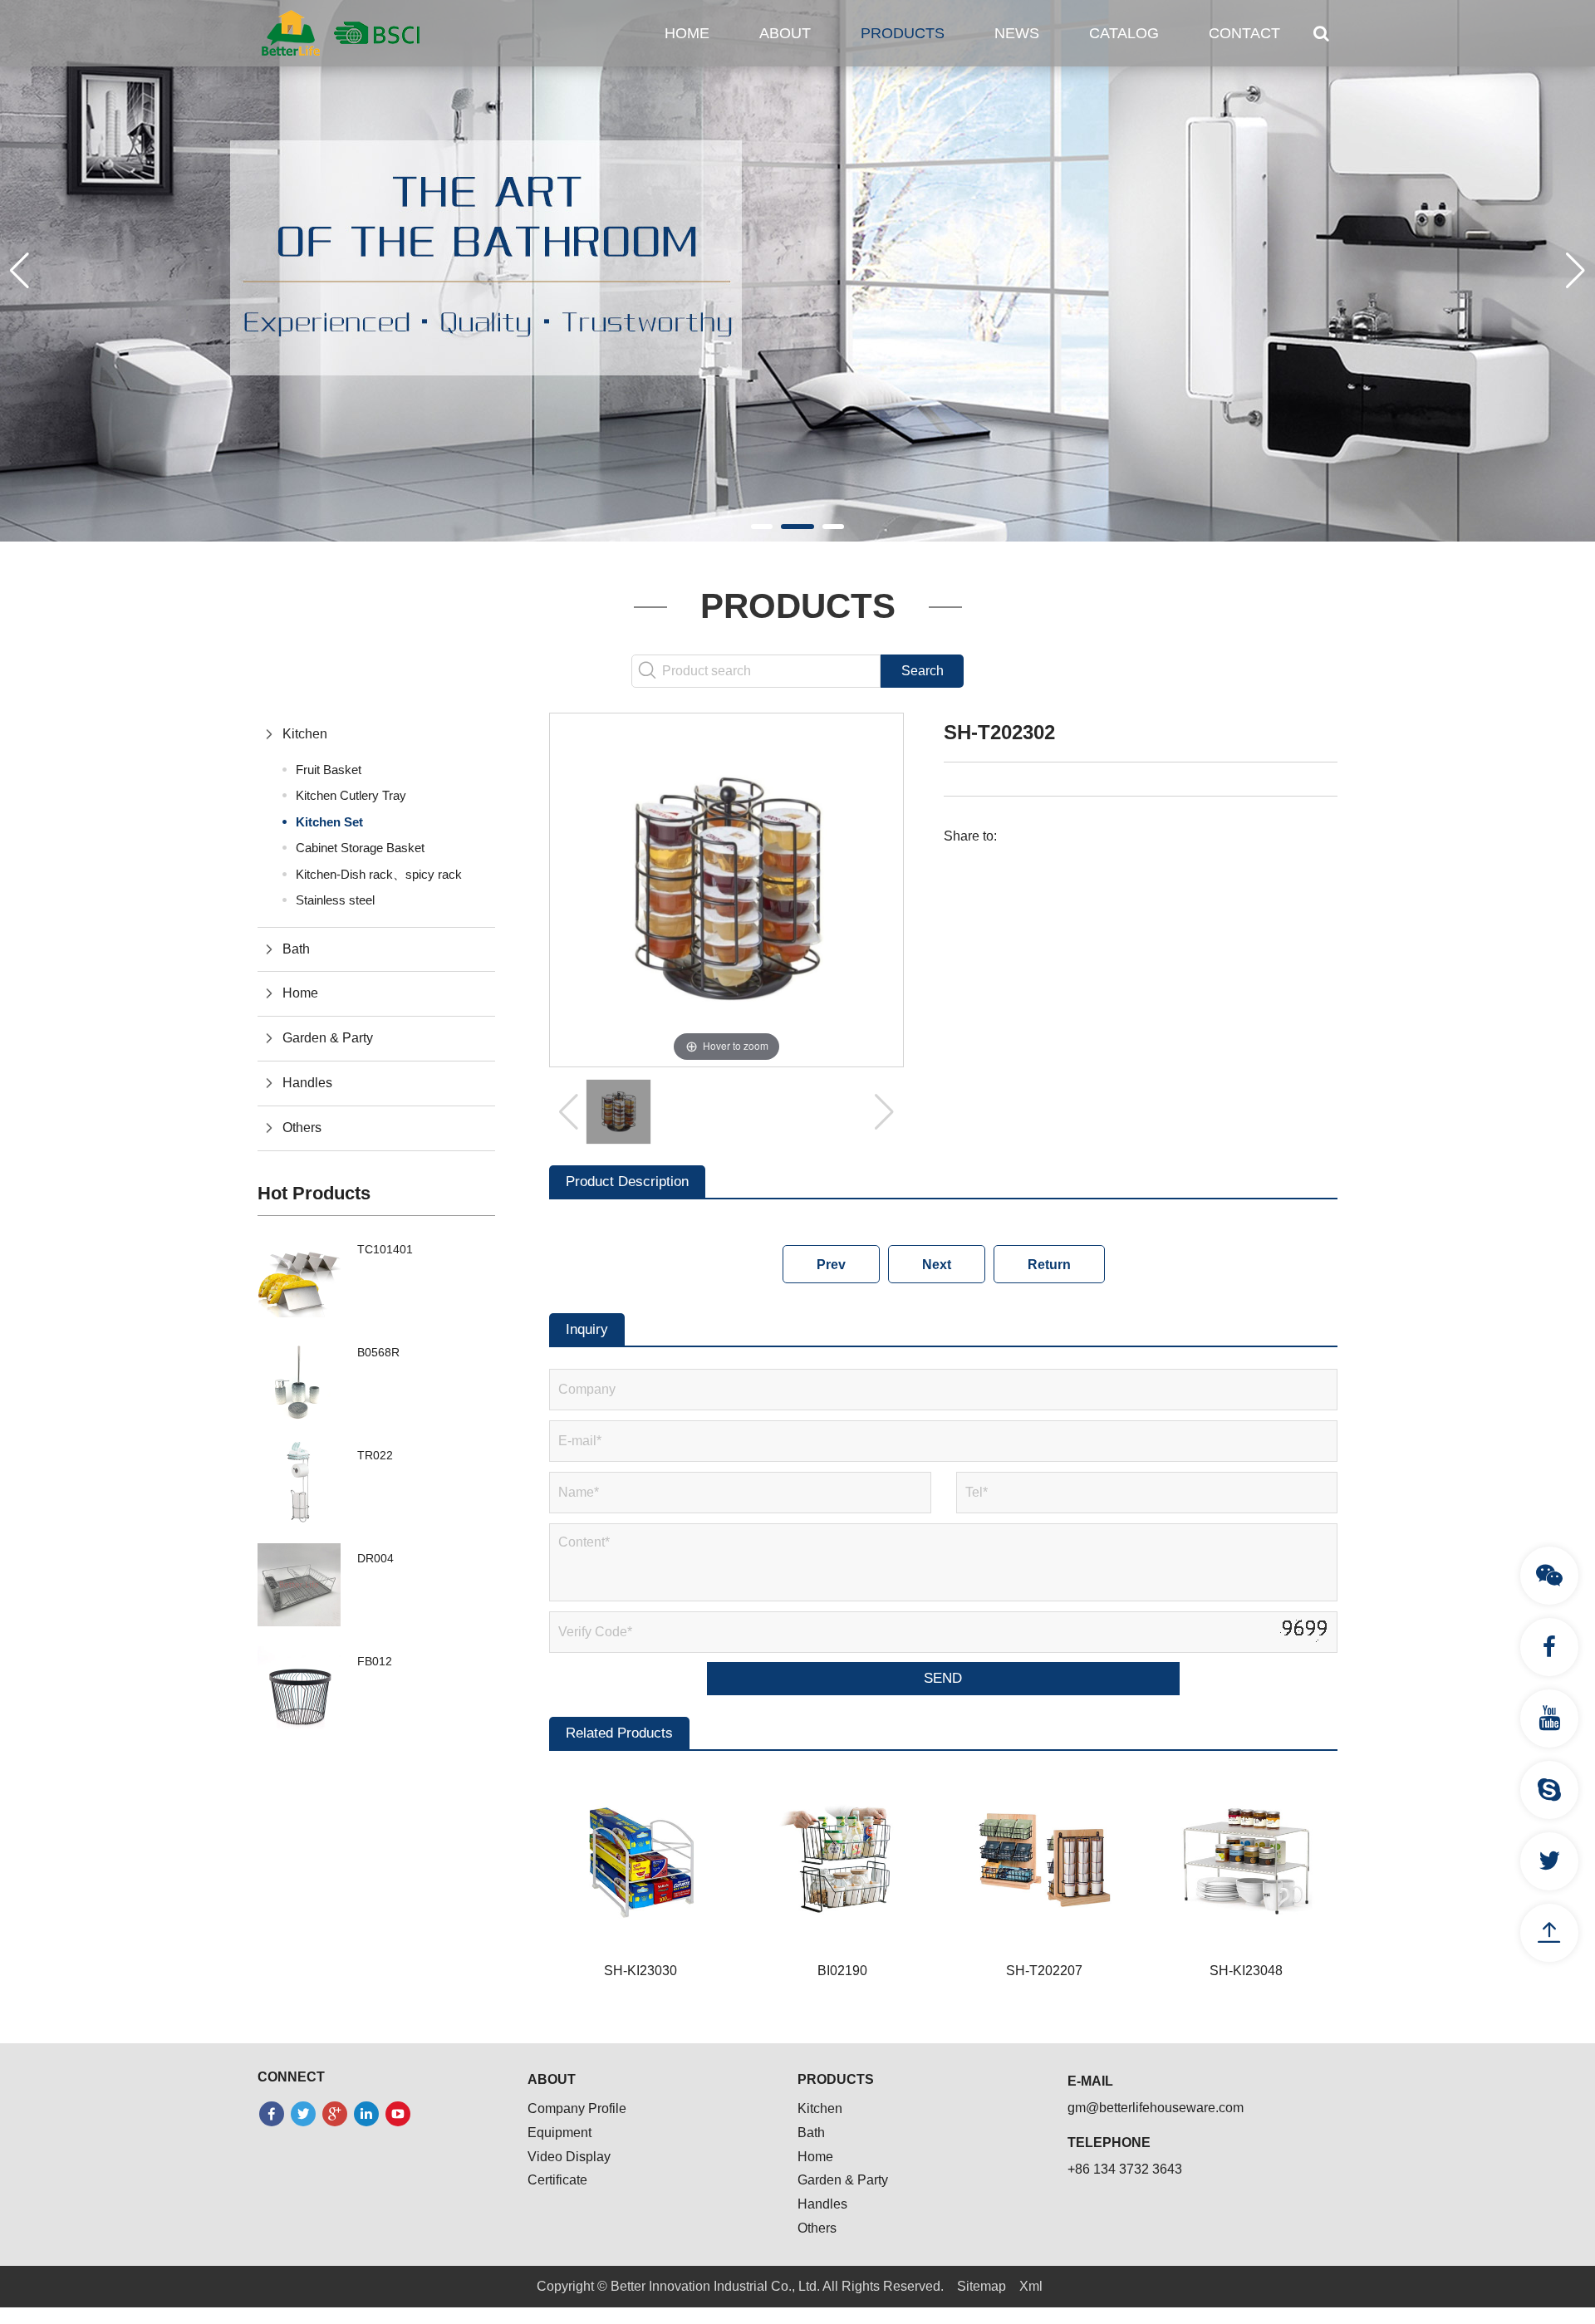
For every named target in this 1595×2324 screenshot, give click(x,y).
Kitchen (305, 734)
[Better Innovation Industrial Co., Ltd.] (341, 32)
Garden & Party (328, 1038)
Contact (1244, 33)
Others (302, 1128)
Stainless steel (335, 900)
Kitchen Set (329, 822)
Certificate (557, 2180)
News (1017, 33)
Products (903, 33)
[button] (762, 527)
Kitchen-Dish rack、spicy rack (379, 874)
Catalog (1124, 33)
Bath (296, 949)
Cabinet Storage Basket (360, 848)
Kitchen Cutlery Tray (351, 795)
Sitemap (982, 2286)
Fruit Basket (329, 770)
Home (687, 33)
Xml (1031, 2286)
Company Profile (577, 2108)
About (785, 33)
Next (937, 1265)
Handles (307, 1083)
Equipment (559, 2133)
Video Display (569, 2157)
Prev (831, 1265)
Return (1049, 1265)
